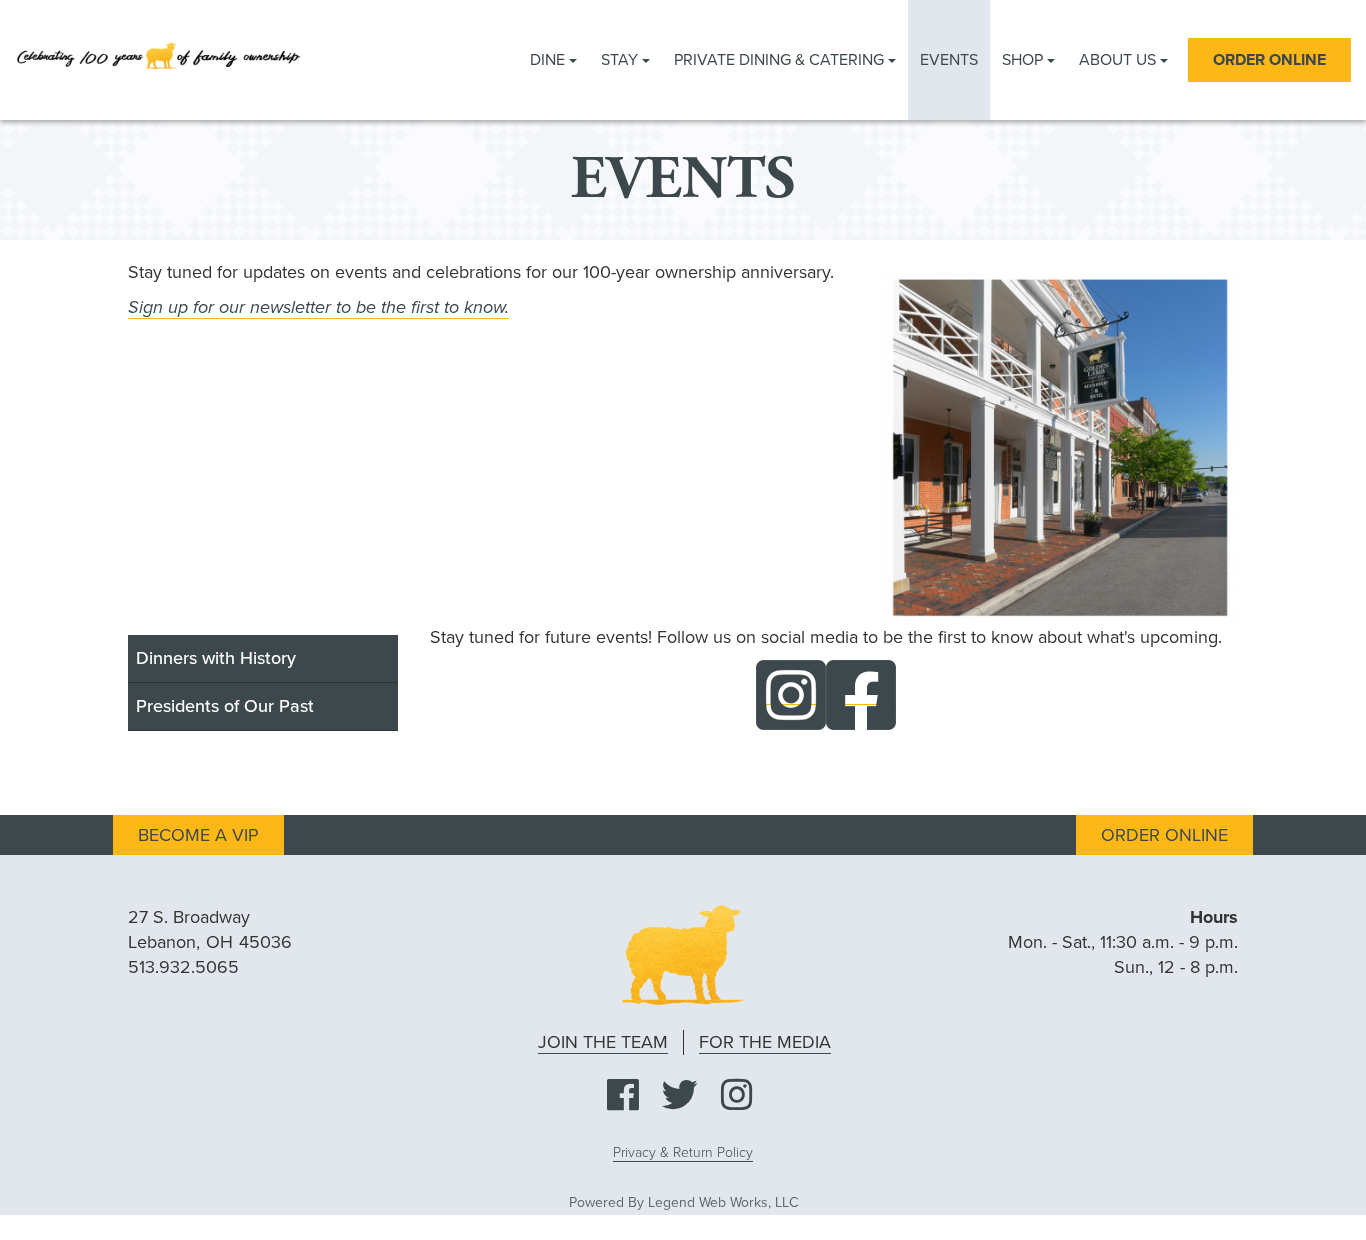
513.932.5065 (183, 967)
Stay (621, 60)
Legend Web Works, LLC (723, 1202)
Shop (1024, 60)
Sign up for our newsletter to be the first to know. (318, 307)
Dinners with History (216, 658)
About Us (1119, 60)
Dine (549, 60)
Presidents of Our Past (225, 706)
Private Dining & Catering (781, 60)
